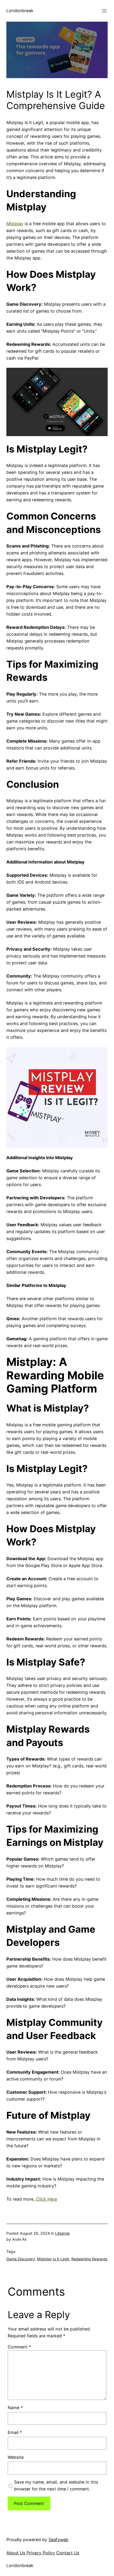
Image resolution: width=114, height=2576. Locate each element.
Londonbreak (20, 11)
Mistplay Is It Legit (53, 2259)
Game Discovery (21, 2259)
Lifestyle (62, 2233)
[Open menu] (104, 11)
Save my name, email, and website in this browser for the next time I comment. (56, 2485)
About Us (16, 2553)
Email (15, 2432)
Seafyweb (58, 2540)
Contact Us (68, 2553)
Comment (19, 2347)
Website (16, 2457)
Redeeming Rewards (89, 2259)
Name (15, 2408)
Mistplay (15, 224)
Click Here (46, 2199)
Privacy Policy (41, 2553)
